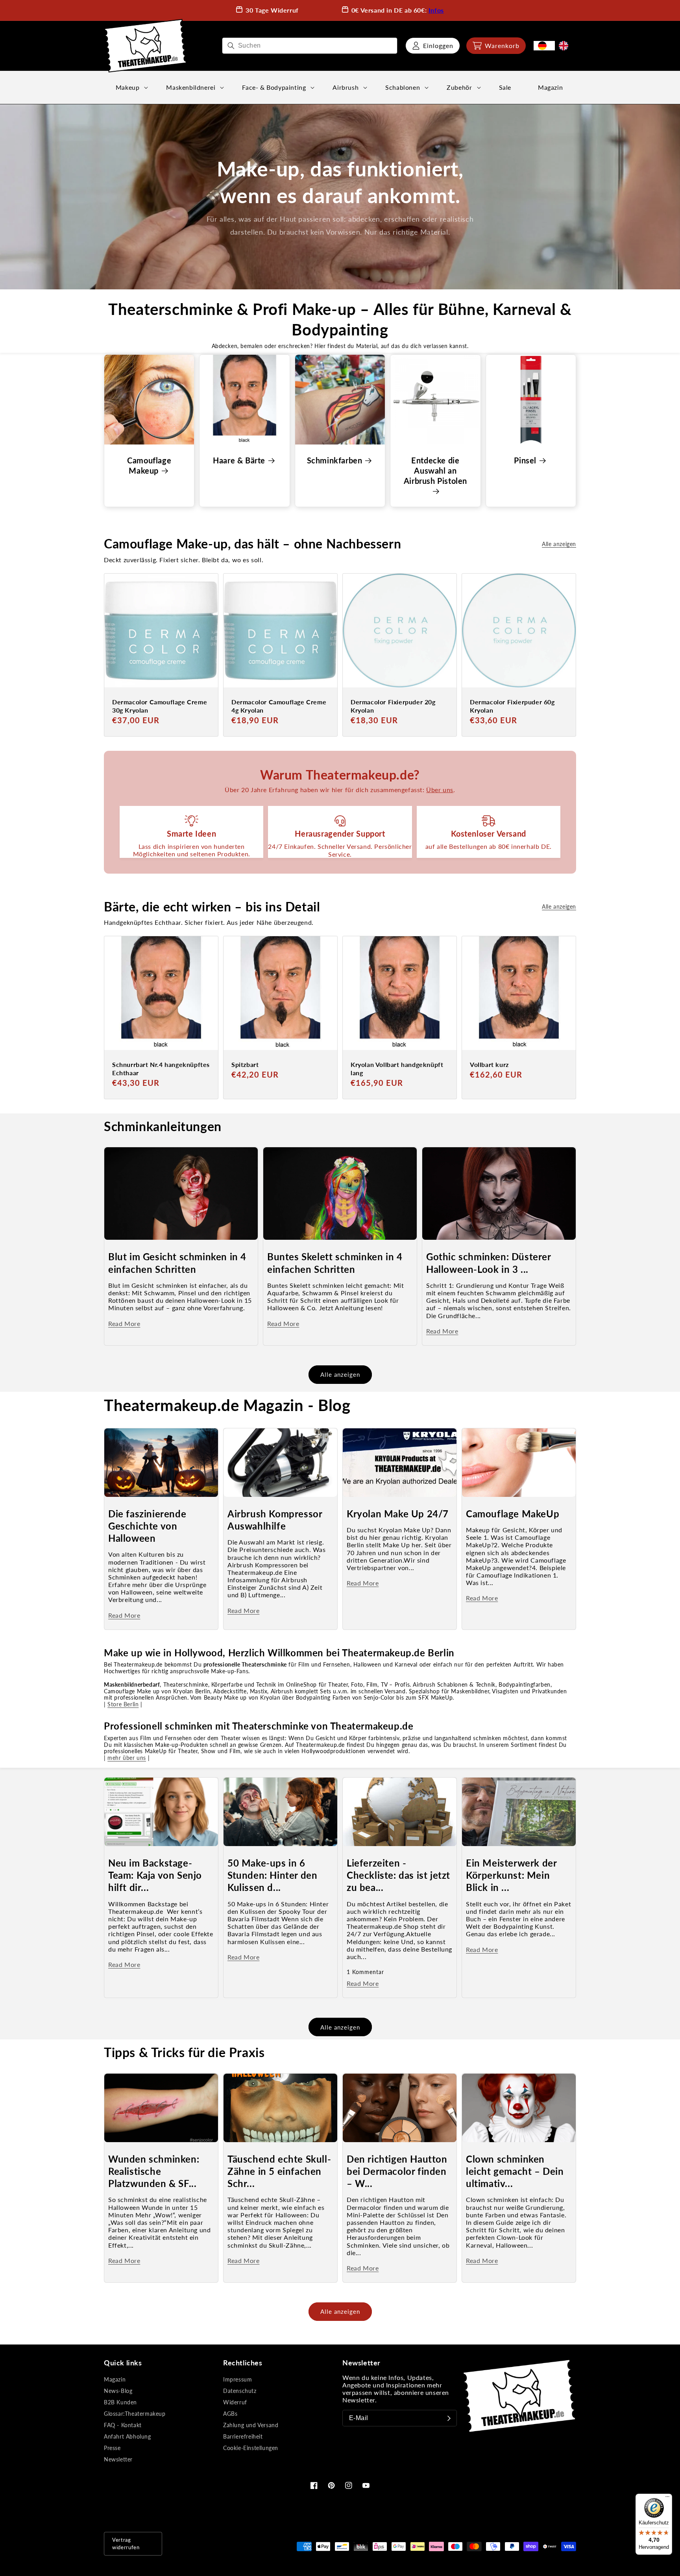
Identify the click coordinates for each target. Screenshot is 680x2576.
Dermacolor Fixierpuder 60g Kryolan (512, 706)
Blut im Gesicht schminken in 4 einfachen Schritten (177, 1263)
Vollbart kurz (489, 1064)
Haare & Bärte (239, 460)
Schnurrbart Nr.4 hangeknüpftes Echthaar (161, 1069)
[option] (565, 46)
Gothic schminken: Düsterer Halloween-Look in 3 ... (489, 1263)
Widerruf (235, 2402)
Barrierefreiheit (243, 2436)
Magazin (115, 2379)
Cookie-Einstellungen (251, 2448)
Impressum (237, 2379)
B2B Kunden (120, 2402)
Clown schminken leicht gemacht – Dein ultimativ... (515, 2171)
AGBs (230, 2414)
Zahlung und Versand (251, 2425)
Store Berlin (123, 1704)
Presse (112, 2448)
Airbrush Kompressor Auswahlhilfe (275, 1520)
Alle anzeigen (559, 544)
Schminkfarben (335, 460)
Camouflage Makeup (149, 465)
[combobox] (310, 46)
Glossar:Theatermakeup (135, 2414)
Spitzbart (245, 1064)
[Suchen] (231, 46)
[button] (496, 46)
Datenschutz (240, 2391)
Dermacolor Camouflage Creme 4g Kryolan (279, 706)
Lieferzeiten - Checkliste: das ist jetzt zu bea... (398, 1875)
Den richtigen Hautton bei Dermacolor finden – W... (397, 2171)
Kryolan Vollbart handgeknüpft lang (397, 1069)
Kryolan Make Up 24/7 (398, 1514)
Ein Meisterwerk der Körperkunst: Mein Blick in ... (511, 1875)
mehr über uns (127, 1758)
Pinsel (525, 460)
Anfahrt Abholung (128, 2436)
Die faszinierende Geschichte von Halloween (147, 1526)
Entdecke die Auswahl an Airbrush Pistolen (435, 470)
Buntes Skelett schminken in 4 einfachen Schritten (335, 1263)
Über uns (440, 790)
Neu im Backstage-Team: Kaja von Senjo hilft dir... (155, 1875)
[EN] (565, 46)
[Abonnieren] (449, 2418)
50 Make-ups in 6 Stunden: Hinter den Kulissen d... (272, 1875)
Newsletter (118, 2459)
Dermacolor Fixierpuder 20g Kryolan (393, 706)
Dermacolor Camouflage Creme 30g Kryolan (160, 706)
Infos (436, 10)
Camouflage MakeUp (513, 1514)
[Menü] (667, 2498)
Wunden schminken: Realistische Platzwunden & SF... (154, 2171)
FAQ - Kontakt (123, 2425)
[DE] (544, 46)
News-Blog (118, 2391)
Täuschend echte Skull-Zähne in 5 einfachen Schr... (279, 2171)
